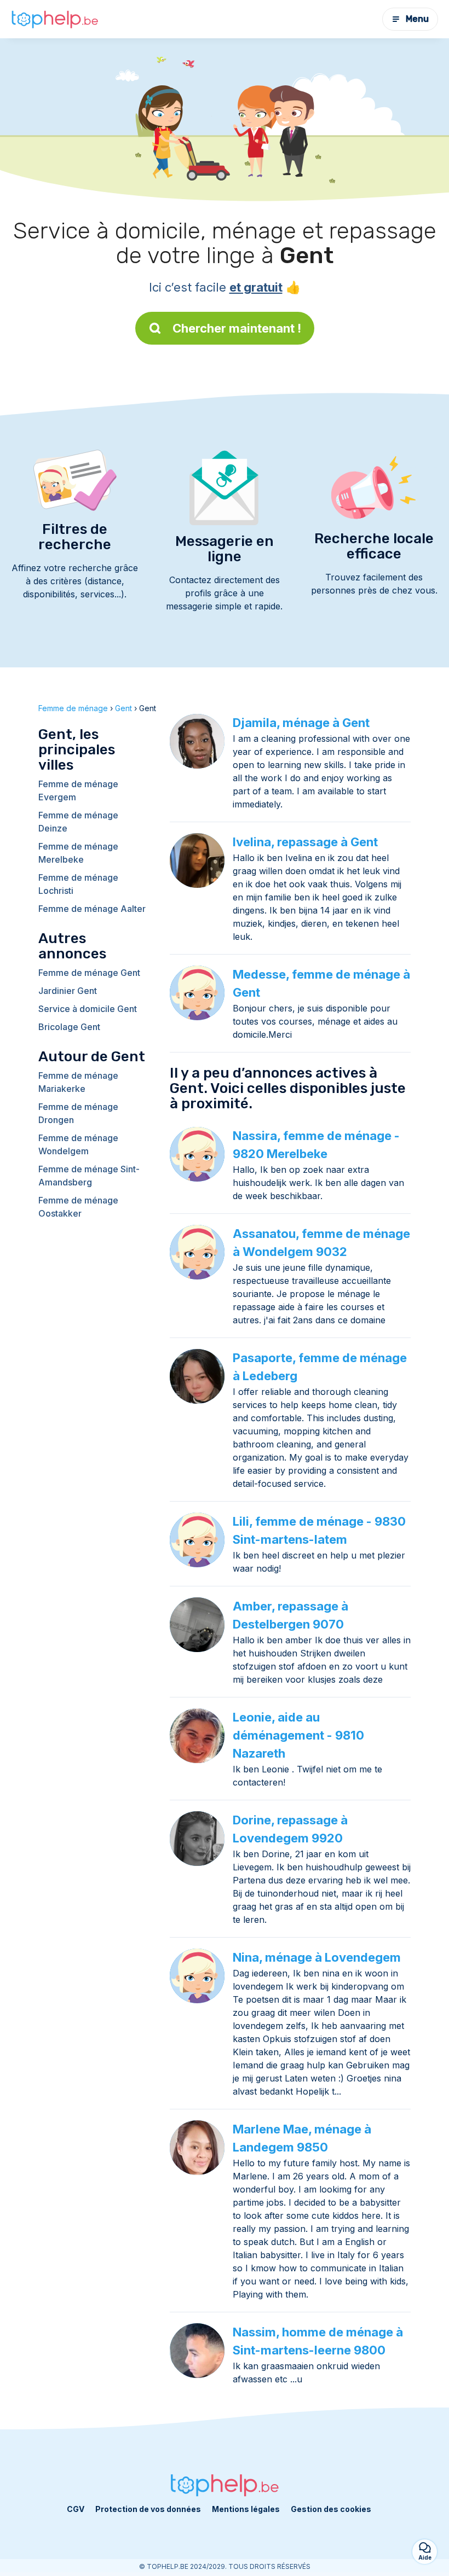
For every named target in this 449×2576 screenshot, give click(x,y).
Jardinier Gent (68, 991)
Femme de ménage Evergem (78, 790)
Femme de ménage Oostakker (78, 1207)
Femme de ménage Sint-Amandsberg (89, 1176)
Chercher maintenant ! (237, 328)
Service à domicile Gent (88, 1009)
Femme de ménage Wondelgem (78, 1144)
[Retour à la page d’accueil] (55, 19)
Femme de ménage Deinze (78, 822)
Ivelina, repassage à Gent (305, 842)
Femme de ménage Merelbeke (78, 853)
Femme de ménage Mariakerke (78, 1082)
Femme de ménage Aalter (92, 909)
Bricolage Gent (69, 1027)
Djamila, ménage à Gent (301, 723)
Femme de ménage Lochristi (78, 884)
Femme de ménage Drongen (78, 1113)
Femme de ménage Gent (89, 973)
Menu (417, 19)
